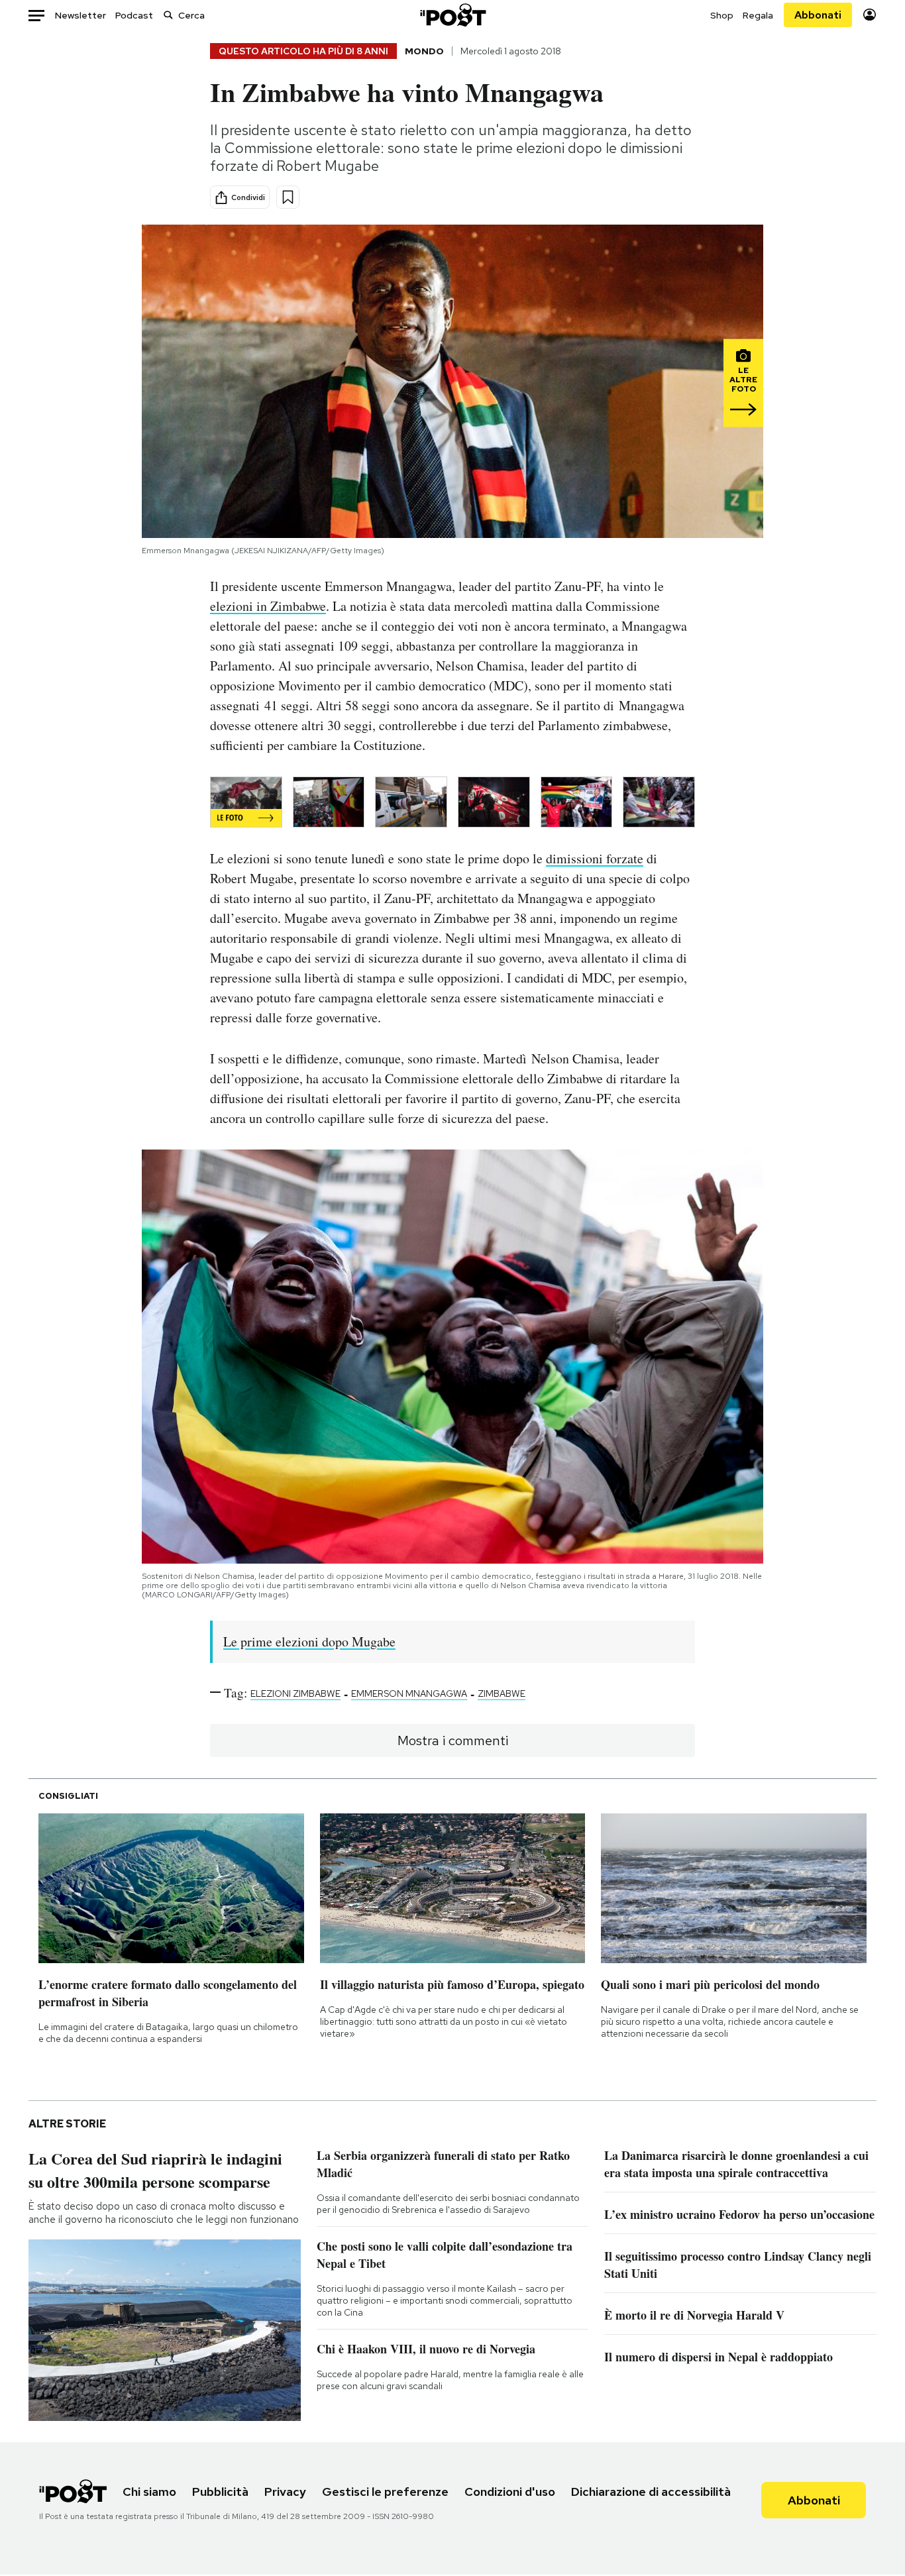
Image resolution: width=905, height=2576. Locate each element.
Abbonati (818, 15)
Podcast (134, 15)
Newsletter (80, 15)
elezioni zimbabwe (295, 1693)
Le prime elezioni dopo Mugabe (309, 1641)
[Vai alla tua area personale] (870, 15)
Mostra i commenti (453, 1741)
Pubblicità (220, 2492)
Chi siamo (149, 2492)
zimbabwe (502, 1693)
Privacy (285, 2492)
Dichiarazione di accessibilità (651, 2492)
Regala (758, 15)
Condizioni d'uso (510, 2492)
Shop (722, 15)
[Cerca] (168, 15)
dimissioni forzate (595, 858)
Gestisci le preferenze (385, 2492)
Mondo (424, 51)
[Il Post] (452, 15)
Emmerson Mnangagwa (409, 1693)
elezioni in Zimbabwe (268, 606)
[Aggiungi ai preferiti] (288, 197)
